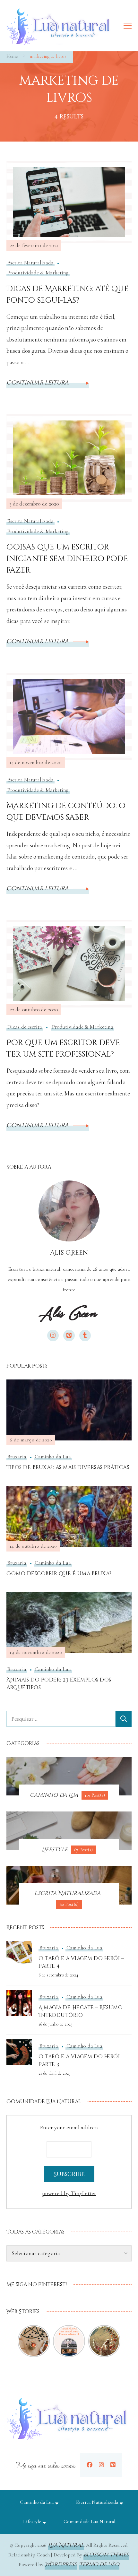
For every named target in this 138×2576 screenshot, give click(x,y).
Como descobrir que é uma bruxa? (59, 1574)
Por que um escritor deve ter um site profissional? (63, 1049)
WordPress (61, 2564)
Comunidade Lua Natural (89, 2521)
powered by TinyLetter (69, 2193)
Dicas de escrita (25, 1027)
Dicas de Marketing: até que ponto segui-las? (68, 295)
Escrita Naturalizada (30, 263)
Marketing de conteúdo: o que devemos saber (66, 812)
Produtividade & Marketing (38, 273)
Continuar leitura (38, 383)
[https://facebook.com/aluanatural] (90, 2465)
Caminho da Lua (53, 1457)
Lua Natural (66, 2545)
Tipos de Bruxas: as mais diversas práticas (68, 1467)
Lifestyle (32, 2521)
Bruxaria (17, 1457)
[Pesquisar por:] (61, 1719)
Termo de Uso (99, 2564)
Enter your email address (69, 2127)
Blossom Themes (106, 2555)
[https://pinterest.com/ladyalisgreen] (113, 2465)
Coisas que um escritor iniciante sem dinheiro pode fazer (67, 559)
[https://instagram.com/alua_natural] (101, 2465)
